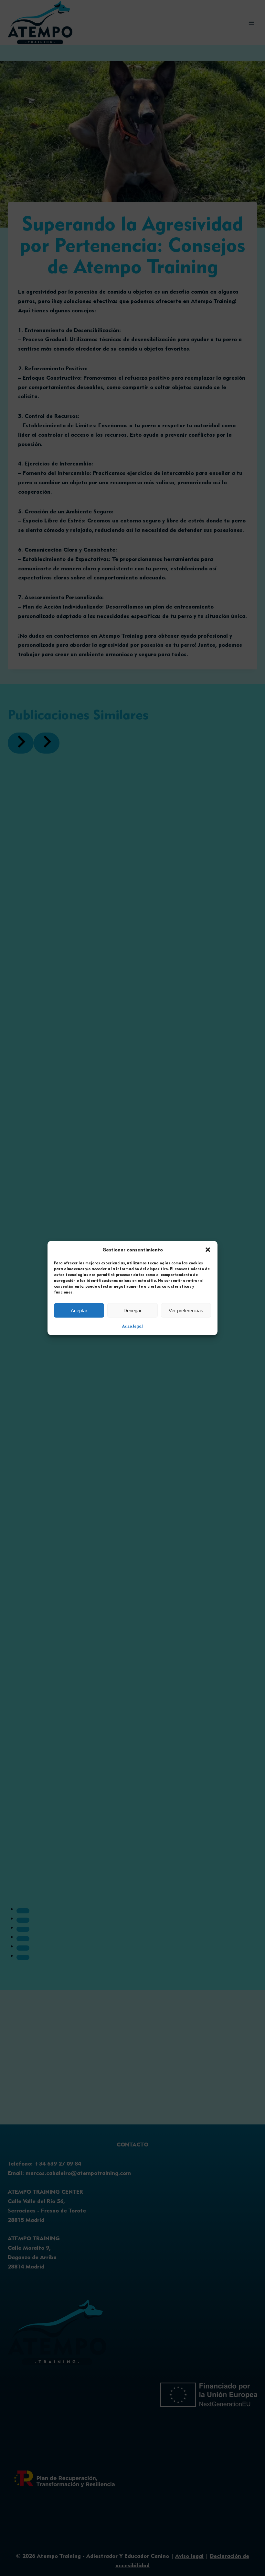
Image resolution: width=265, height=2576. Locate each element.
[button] (208, 1250)
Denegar (132, 1310)
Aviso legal (132, 1326)
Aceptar (79, 1310)
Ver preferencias (186, 1310)
